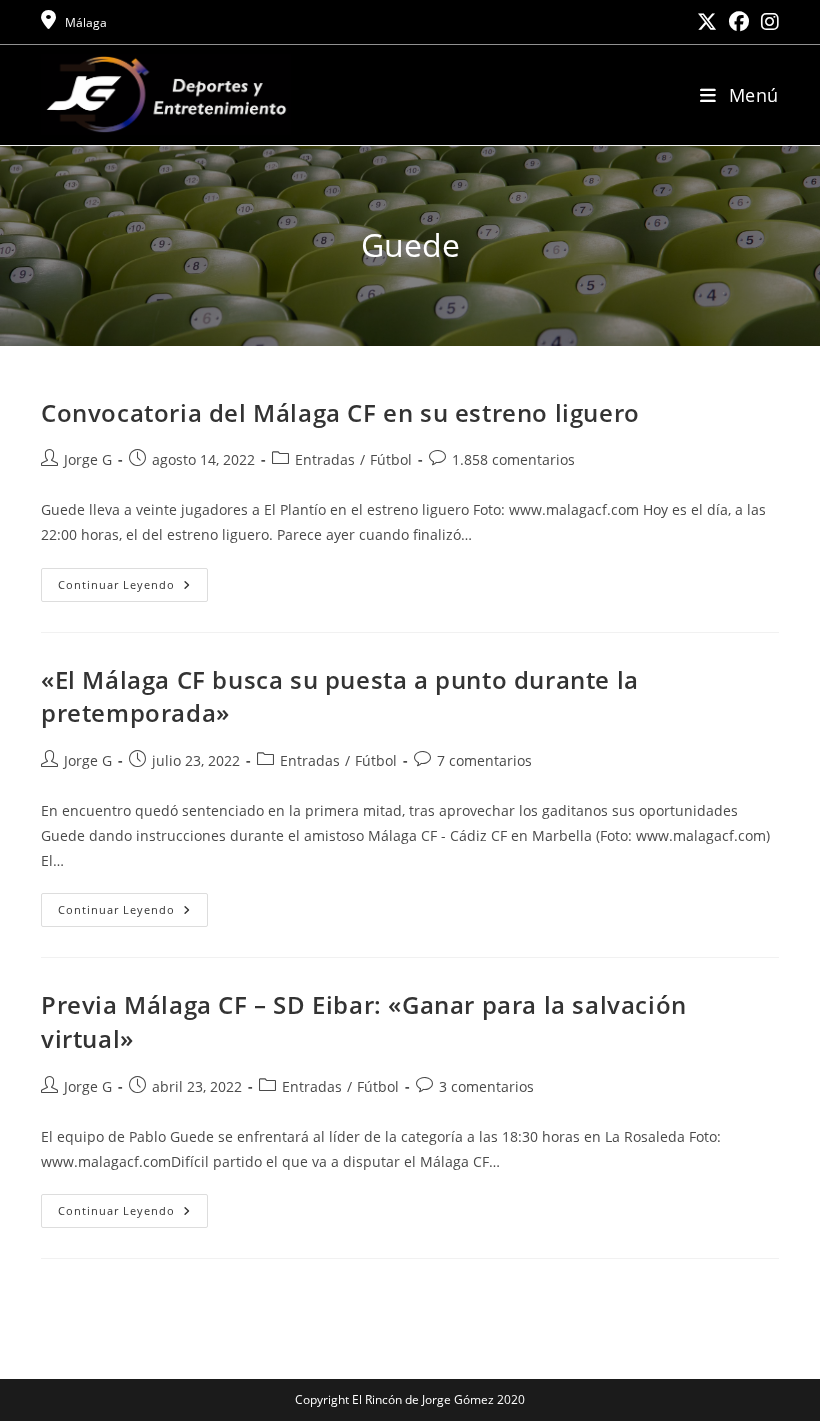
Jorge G (88, 459)
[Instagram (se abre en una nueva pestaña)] (767, 22)
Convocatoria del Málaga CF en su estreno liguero (340, 412)
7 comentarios (484, 760)
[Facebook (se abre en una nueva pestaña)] (739, 22)
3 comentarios (486, 1086)
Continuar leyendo (133, 588)
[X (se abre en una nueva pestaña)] (707, 22)
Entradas (325, 459)
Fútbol (391, 459)
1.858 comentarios (513, 459)
